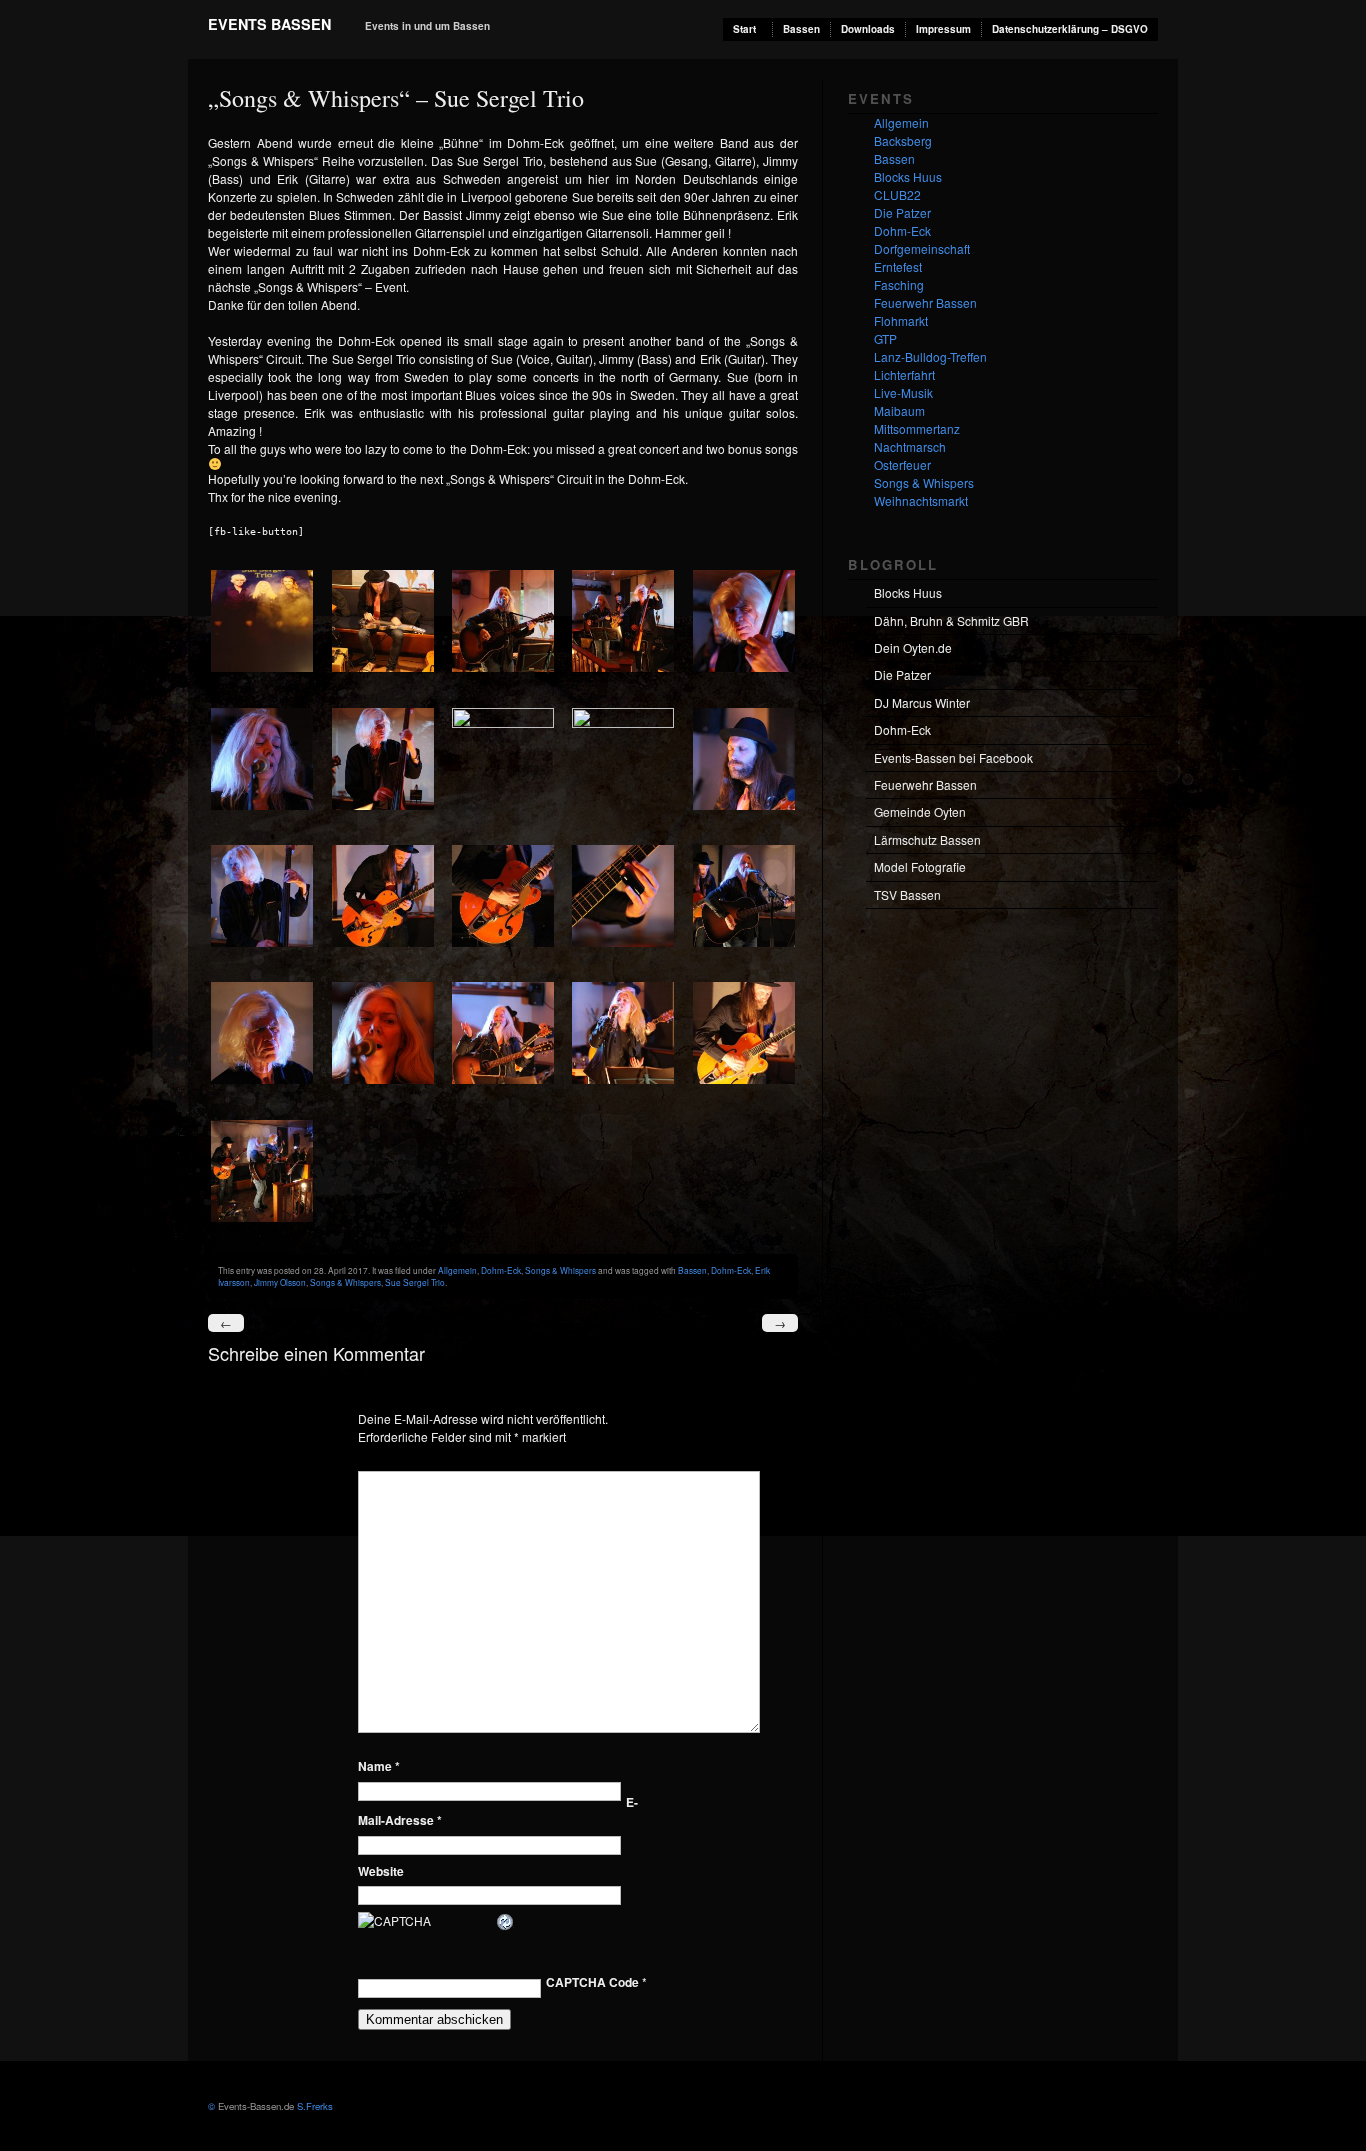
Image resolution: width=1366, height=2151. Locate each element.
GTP (885, 338)
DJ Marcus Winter (922, 702)
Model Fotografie (920, 866)
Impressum (943, 29)
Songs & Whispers (560, 1270)
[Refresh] (506, 1922)
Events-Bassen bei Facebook (953, 757)
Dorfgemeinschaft (922, 248)
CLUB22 (897, 194)
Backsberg (903, 140)
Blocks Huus (908, 176)
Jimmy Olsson (280, 1282)
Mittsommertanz (917, 428)
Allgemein (457, 1270)
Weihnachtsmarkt (921, 500)
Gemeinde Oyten (920, 811)
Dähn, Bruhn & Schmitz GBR (951, 620)
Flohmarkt (901, 320)
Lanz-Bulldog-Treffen (930, 356)
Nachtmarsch (910, 446)
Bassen (801, 29)
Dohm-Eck (501, 1270)
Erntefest (898, 266)
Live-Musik (903, 392)
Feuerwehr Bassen (925, 302)
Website (381, 1871)
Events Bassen (269, 24)
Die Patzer (902, 212)
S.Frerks (313, 2106)
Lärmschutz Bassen (927, 839)
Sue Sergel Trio (415, 1282)
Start (744, 29)
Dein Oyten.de (913, 647)
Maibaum (899, 410)
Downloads (868, 29)
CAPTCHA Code (592, 1982)
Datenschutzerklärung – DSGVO (1070, 29)
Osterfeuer (902, 464)
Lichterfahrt (904, 374)
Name (379, 1766)
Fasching (899, 284)
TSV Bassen (907, 894)
